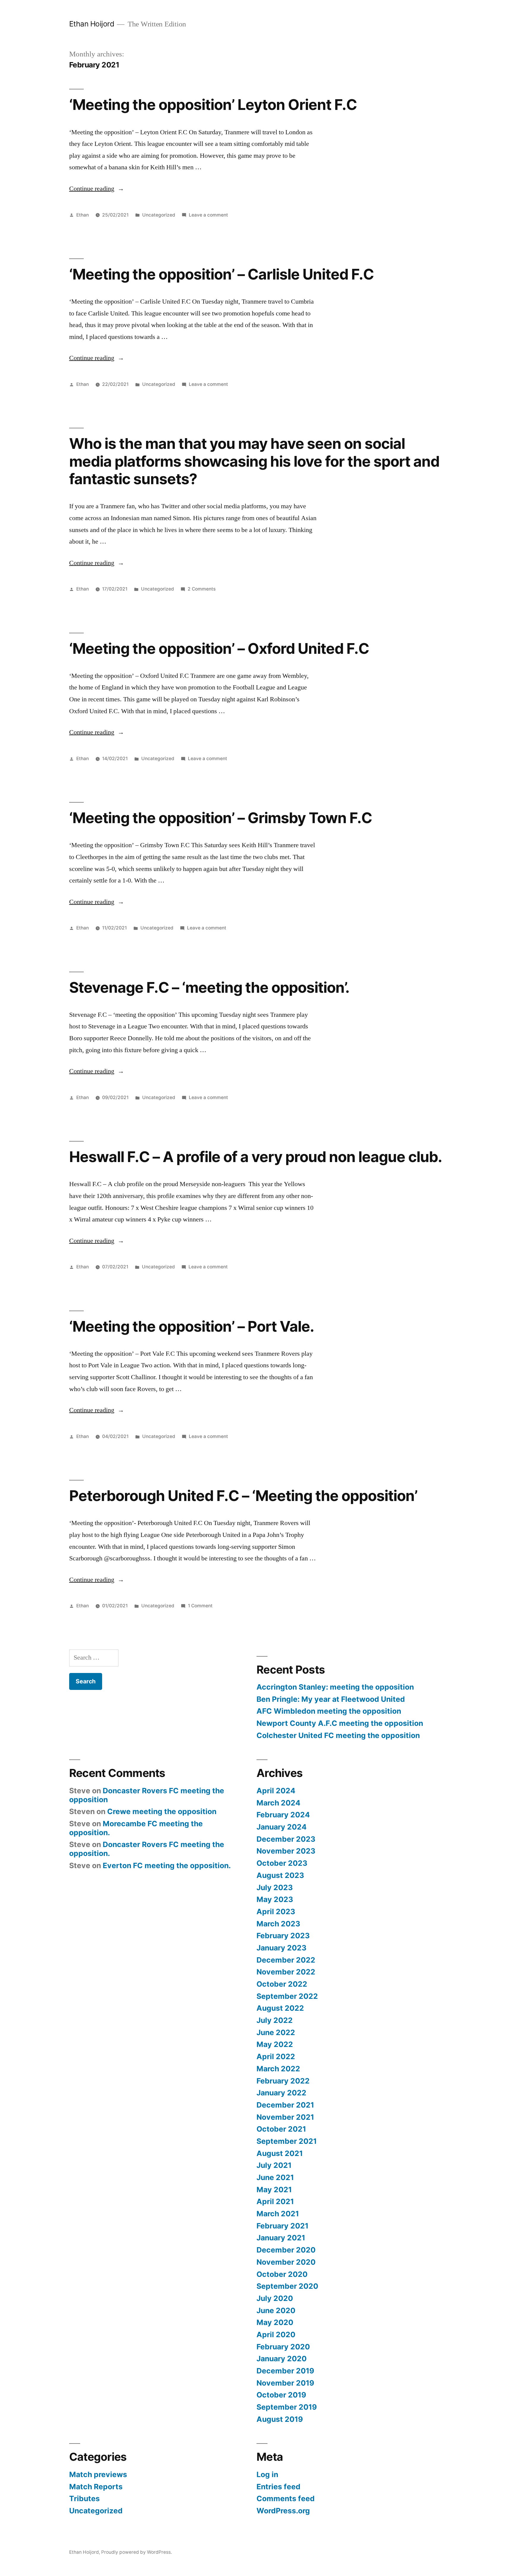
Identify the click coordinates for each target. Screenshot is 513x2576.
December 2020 (286, 2250)
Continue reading (97, 189)
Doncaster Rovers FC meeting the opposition (147, 1795)
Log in (267, 2474)
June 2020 (276, 2310)
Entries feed (278, 2487)
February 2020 (283, 2347)
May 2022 (275, 2044)
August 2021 (280, 2153)
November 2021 (285, 2117)
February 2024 (283, 1815)
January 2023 (281, 1948)
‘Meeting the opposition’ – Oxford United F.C (219, 648)
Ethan (83, 215)
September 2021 (287, 2141)
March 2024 (278, 1803)
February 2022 (283, 2081)
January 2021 (281, 2238)
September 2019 (287, 2407)
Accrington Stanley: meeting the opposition (335, 1687)
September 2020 (287, 2286)
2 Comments (202, 589)
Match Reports (96, 2487)
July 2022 (275, 2020)
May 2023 (275, 1899)
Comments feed (286, 2498)
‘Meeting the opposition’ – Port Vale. (192, 1326)
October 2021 (281, 2129)
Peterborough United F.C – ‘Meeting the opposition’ (243, 1496)
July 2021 (274, 2165)
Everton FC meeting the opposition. (167, 1865)
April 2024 (276, 1791)
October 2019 (281, 2395)
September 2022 (287, 1996)
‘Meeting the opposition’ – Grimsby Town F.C (221, 818)
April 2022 (276, 2056)
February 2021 (282, 2226)
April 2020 (276, 2334)
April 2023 (276, 1912)
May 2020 (275, 2322)
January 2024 (282, 1827)
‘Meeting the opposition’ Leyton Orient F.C (213, 105)
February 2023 (283, 1936)
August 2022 (280, 2008)
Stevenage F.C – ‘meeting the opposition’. (209, 987)
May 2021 (274, 2190)
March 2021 (278, 2214)
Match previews (98, 2474)
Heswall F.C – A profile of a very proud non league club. (256, 1157)
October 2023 (282, 1863)
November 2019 (285, 2383)
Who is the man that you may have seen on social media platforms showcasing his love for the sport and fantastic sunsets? (254, 461)
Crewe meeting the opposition (162, 1811)
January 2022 (281, 2093)
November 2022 (286, 1972)
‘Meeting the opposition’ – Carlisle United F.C (221, 274)
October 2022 (282, 1984)
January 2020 (282, 2359)
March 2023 (278, 1924)
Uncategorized (159, 215)
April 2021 (275, 2201)
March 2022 (278, 2069)
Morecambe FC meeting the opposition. (136, 1828)
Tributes (84, 2498)
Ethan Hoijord (92, 24)
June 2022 (276, 2032)
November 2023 (286, 1851)
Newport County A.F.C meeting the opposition (340, 1723)
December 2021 (285, 2105)
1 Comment (200, 1606)
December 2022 (286, 1960)
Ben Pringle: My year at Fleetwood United (331, 1699)
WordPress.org (283, 2511)
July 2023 (275, 1887)
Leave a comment (208, 215)
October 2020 (282, 2274)
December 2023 (286, 1839)
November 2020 (286, 2262)
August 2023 (280, 1875)
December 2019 (285, 2371)
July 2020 (275, 2298)
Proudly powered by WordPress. (137, 2552)
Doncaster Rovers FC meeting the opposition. (147, 1849)
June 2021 (275, 2177)
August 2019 (280, 2419)
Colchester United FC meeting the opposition (338, 1735)
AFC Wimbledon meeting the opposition (329, 1711)
